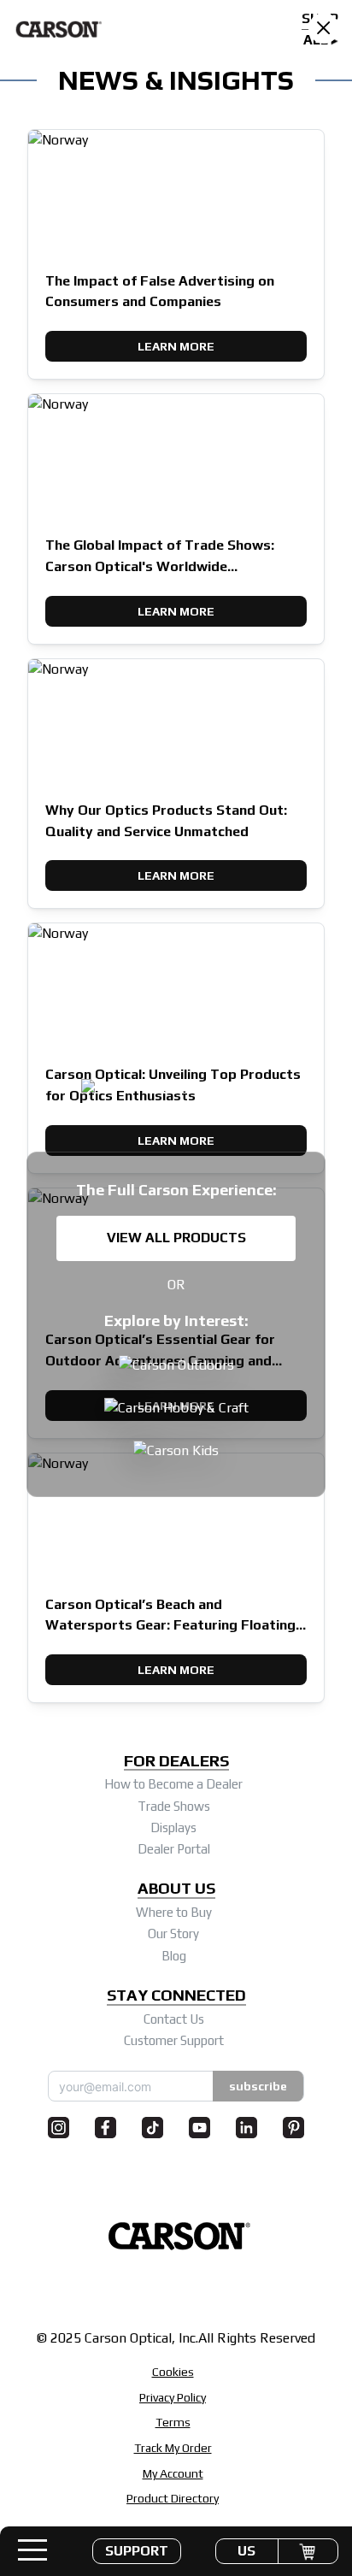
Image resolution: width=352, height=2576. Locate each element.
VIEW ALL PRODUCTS (176, 1238)
